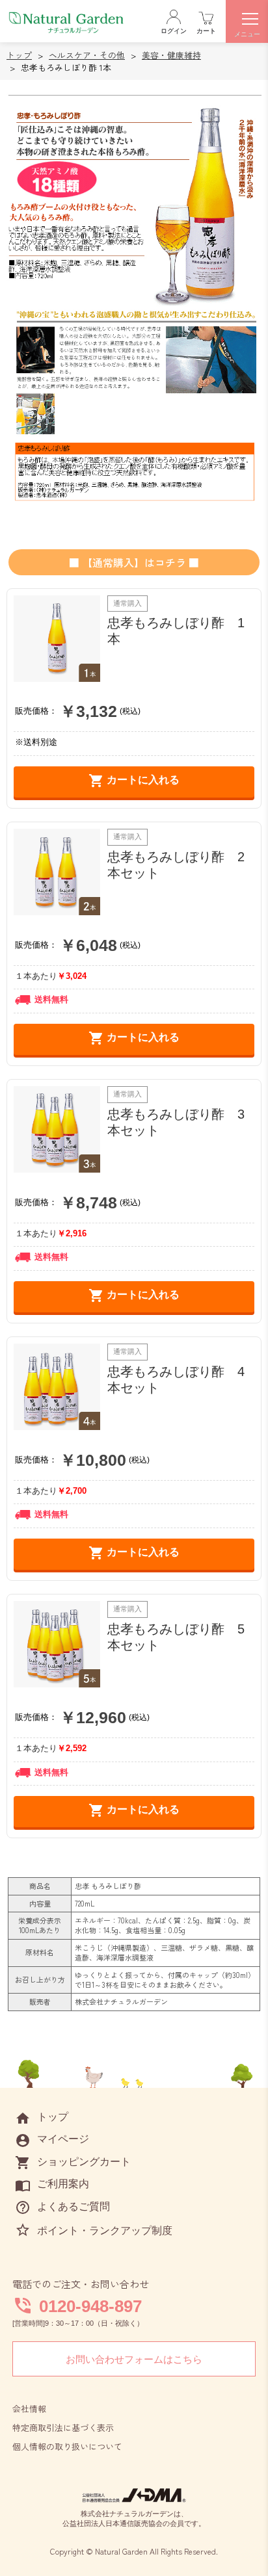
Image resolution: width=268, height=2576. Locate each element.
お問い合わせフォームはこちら (134, 2359)
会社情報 (29, 2409)
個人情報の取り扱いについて (67, 2446)
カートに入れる (134, 781)
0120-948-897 (90, 2306)
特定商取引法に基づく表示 (63, 2427)
